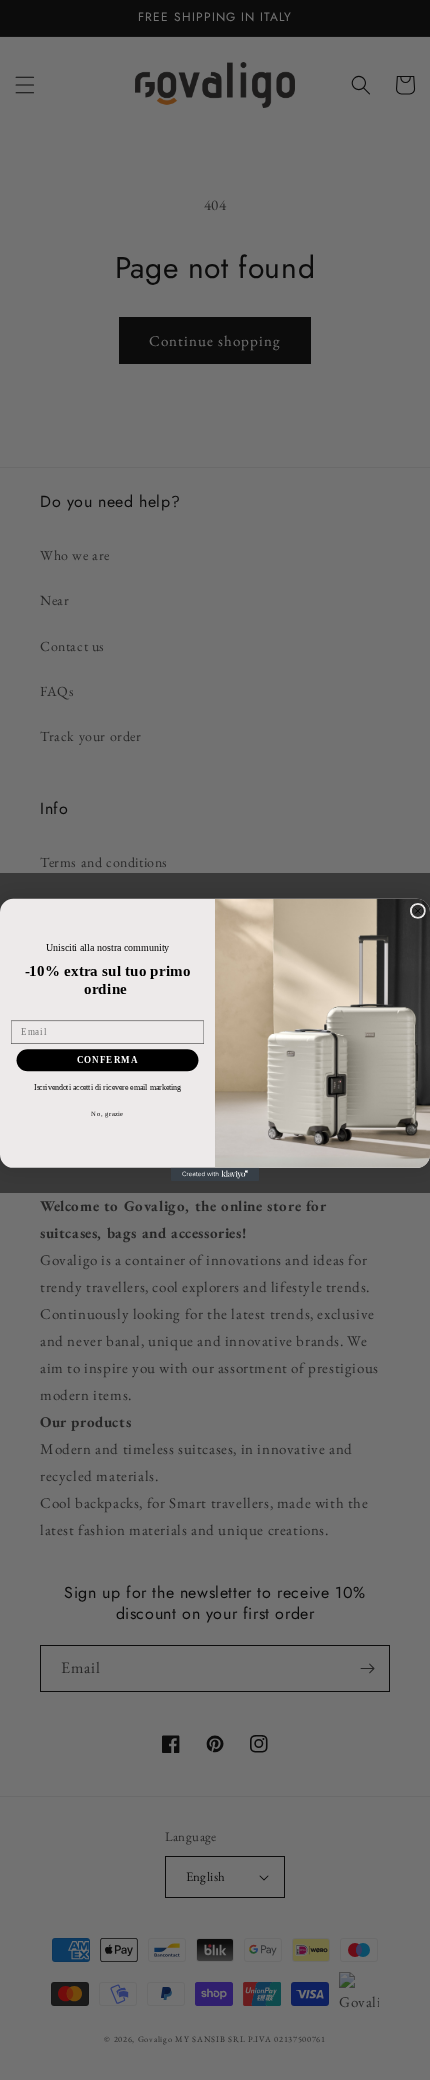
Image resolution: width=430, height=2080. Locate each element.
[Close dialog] (417, 911)
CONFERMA (108, 1059)
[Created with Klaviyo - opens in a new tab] (215, 1174)
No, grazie (107, 1114)
